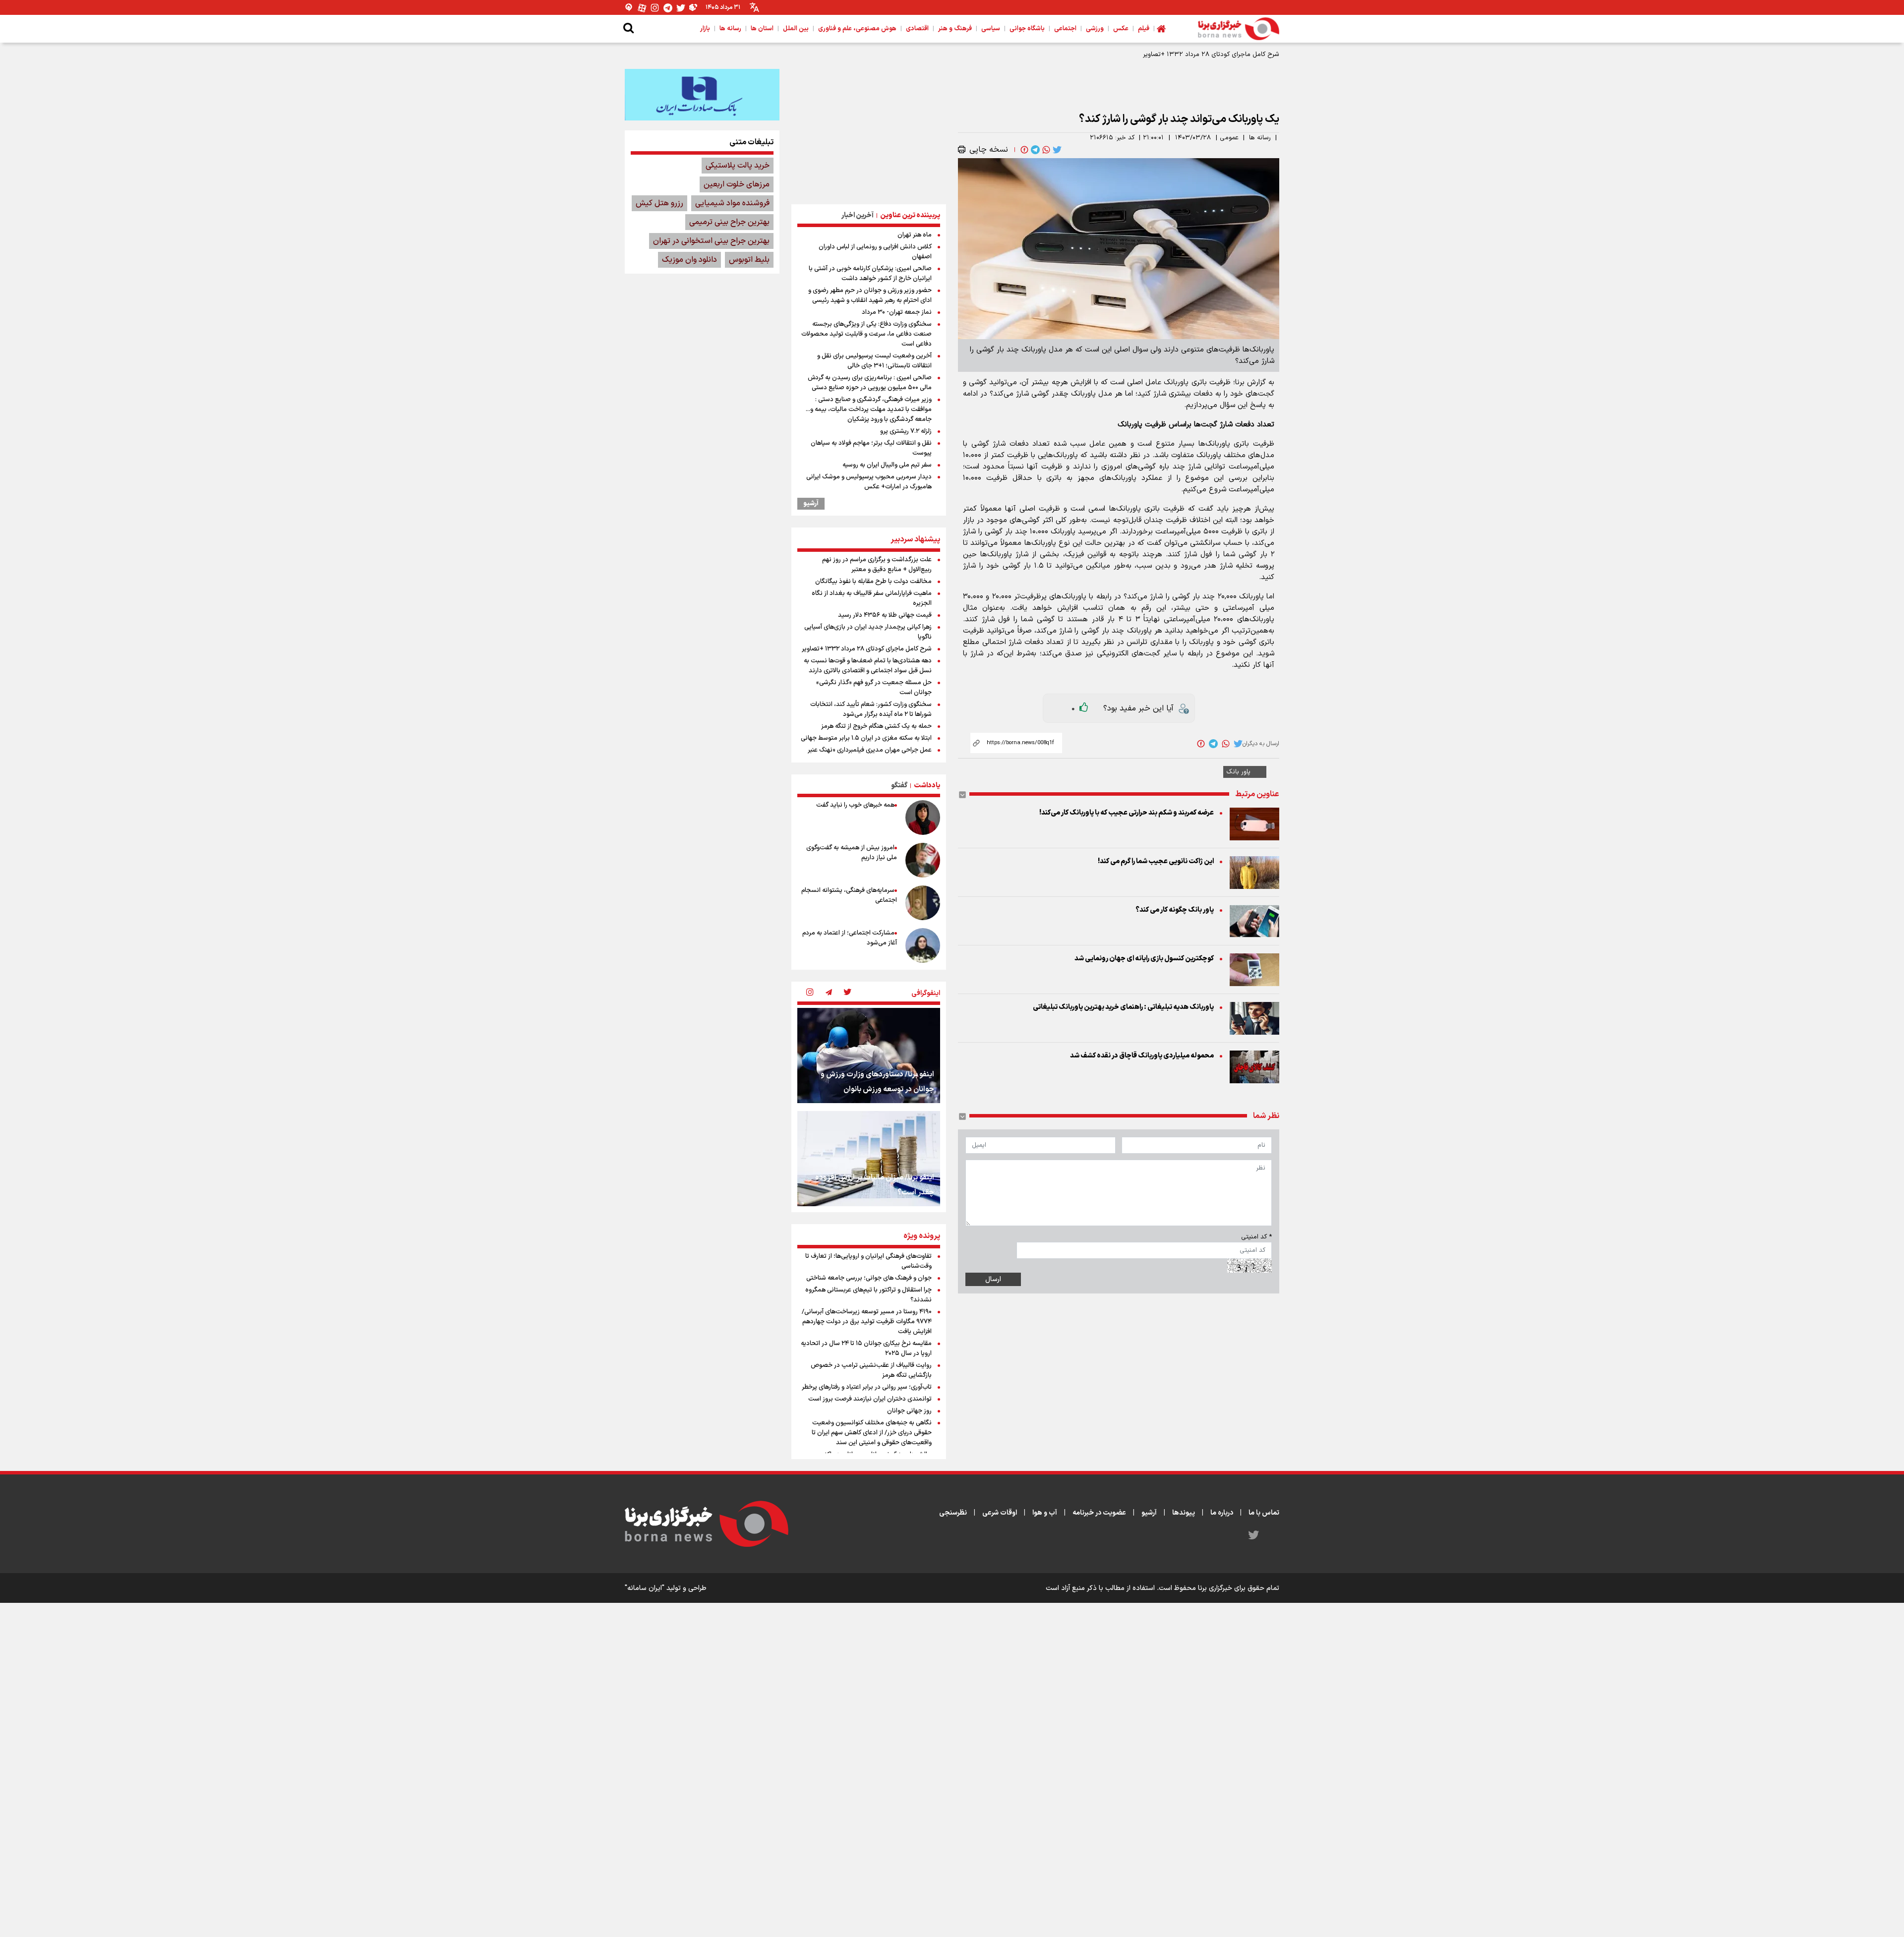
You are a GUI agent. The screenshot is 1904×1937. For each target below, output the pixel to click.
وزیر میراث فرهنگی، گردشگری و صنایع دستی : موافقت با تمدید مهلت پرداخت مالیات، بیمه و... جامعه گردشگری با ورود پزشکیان (869, 410)
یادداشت (927, 786)
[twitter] (1056, 150)
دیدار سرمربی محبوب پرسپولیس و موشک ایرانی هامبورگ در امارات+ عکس (869, 482)
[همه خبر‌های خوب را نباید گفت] (923, 818)
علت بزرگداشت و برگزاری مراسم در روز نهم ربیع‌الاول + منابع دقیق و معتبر (877, 565)
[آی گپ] (629, 8)
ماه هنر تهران (915, 235)
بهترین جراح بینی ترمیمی (729, 222)
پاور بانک (1238, 772)
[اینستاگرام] (655, 8)
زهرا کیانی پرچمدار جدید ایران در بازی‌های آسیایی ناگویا (868, 632)
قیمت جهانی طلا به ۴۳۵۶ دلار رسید (885, 615)
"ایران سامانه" (645, 1588)
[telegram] (1034, 150)
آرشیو (811, 504)
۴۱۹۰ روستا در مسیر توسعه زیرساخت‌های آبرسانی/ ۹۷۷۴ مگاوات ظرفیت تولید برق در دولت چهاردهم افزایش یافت (867, 1322)
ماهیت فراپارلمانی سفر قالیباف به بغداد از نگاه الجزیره (872, 598)
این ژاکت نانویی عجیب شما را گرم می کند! (1156, 861)
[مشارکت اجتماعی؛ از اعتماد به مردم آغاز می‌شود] (923, 945)
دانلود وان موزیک (689, 260)
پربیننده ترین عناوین (910, 215)
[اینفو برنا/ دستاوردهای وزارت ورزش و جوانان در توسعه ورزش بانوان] (869, 1056)
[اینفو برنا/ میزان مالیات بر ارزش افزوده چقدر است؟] (869, 1159)
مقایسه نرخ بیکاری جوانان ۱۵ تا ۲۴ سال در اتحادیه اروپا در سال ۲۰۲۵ (866, 1349)
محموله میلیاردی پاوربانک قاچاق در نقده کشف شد (1142, 1056)
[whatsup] (1045, 150)
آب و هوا (1045, 1513)
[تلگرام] (668, 8)
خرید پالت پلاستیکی (738, 166)
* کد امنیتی (1256, 1237)
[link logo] (1239, 29)
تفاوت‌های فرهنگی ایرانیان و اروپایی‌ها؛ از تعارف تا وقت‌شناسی (868, 1261)
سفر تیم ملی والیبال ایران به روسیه (887, 465)
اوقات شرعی (1000, 1513)
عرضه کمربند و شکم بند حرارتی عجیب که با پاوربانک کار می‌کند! (1127, 813)
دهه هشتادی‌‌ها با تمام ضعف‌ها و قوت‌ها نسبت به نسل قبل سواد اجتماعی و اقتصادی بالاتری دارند (868, 666)
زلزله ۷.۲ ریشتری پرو (906, 431)
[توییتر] (681, 8)
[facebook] (1023, 150)
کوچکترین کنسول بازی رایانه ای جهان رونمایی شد (1144, 959)
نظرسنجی (953, 1513)
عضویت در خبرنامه (1099, 1513)
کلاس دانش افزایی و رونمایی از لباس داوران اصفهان (875, 252)
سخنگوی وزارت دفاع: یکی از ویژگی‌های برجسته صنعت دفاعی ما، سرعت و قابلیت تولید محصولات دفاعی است (866, 334)
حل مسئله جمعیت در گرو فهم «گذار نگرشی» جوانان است (874, 688)
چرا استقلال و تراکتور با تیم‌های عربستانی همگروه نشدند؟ (868, 1295)
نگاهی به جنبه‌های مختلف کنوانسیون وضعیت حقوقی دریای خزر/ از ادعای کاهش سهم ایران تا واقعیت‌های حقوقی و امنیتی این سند (872, 1433)
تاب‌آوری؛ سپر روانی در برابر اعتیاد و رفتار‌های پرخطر (867, 1387)
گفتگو (899, 786)
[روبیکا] (694, 8)
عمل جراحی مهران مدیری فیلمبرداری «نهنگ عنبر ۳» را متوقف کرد (870, 755)
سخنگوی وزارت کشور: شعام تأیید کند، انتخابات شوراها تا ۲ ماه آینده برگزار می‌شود (871, 709)
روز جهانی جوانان (909, 1411)
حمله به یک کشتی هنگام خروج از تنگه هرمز (876, 726)
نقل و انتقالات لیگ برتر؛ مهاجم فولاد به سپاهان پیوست (871, 448)
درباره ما (1222, 1513)
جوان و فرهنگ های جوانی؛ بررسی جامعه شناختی (869, 1278)
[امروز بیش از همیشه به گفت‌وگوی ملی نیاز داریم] (923, 860)
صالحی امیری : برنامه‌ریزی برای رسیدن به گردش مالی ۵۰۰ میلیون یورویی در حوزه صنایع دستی (870, 383)
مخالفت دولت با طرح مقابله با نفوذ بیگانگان (873, 582)
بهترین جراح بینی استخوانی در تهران (711, 241)
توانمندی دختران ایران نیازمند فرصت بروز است (870, 1399)
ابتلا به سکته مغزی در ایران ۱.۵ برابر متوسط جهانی (866, 738)
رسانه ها (1260, 138)
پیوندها (1184, 1513)
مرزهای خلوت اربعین (737, 184)
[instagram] (810, 993)
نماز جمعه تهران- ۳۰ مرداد (897, 312)
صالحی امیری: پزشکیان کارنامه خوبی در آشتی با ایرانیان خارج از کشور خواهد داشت (870, 274)
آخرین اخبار (858, 215)
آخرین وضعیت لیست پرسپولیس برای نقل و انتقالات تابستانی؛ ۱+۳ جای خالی (874, 361)
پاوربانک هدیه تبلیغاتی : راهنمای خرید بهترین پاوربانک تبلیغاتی (1123, 1007)
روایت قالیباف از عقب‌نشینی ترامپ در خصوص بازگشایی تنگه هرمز (871, 1370)
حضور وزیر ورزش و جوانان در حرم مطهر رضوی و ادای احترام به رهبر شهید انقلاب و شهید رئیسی (870, 295)
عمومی (1229, 138)
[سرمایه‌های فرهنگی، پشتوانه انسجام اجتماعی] (923, 903)
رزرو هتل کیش (659, 203)
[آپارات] (642, 8)
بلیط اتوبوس (749, 260)
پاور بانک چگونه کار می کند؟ (1175, 910)
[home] (1161, 29)
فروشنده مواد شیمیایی (732, 203)
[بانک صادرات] (702, 95)
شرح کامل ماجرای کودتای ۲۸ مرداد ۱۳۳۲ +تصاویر (867, 649)
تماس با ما (1264, 1513)
